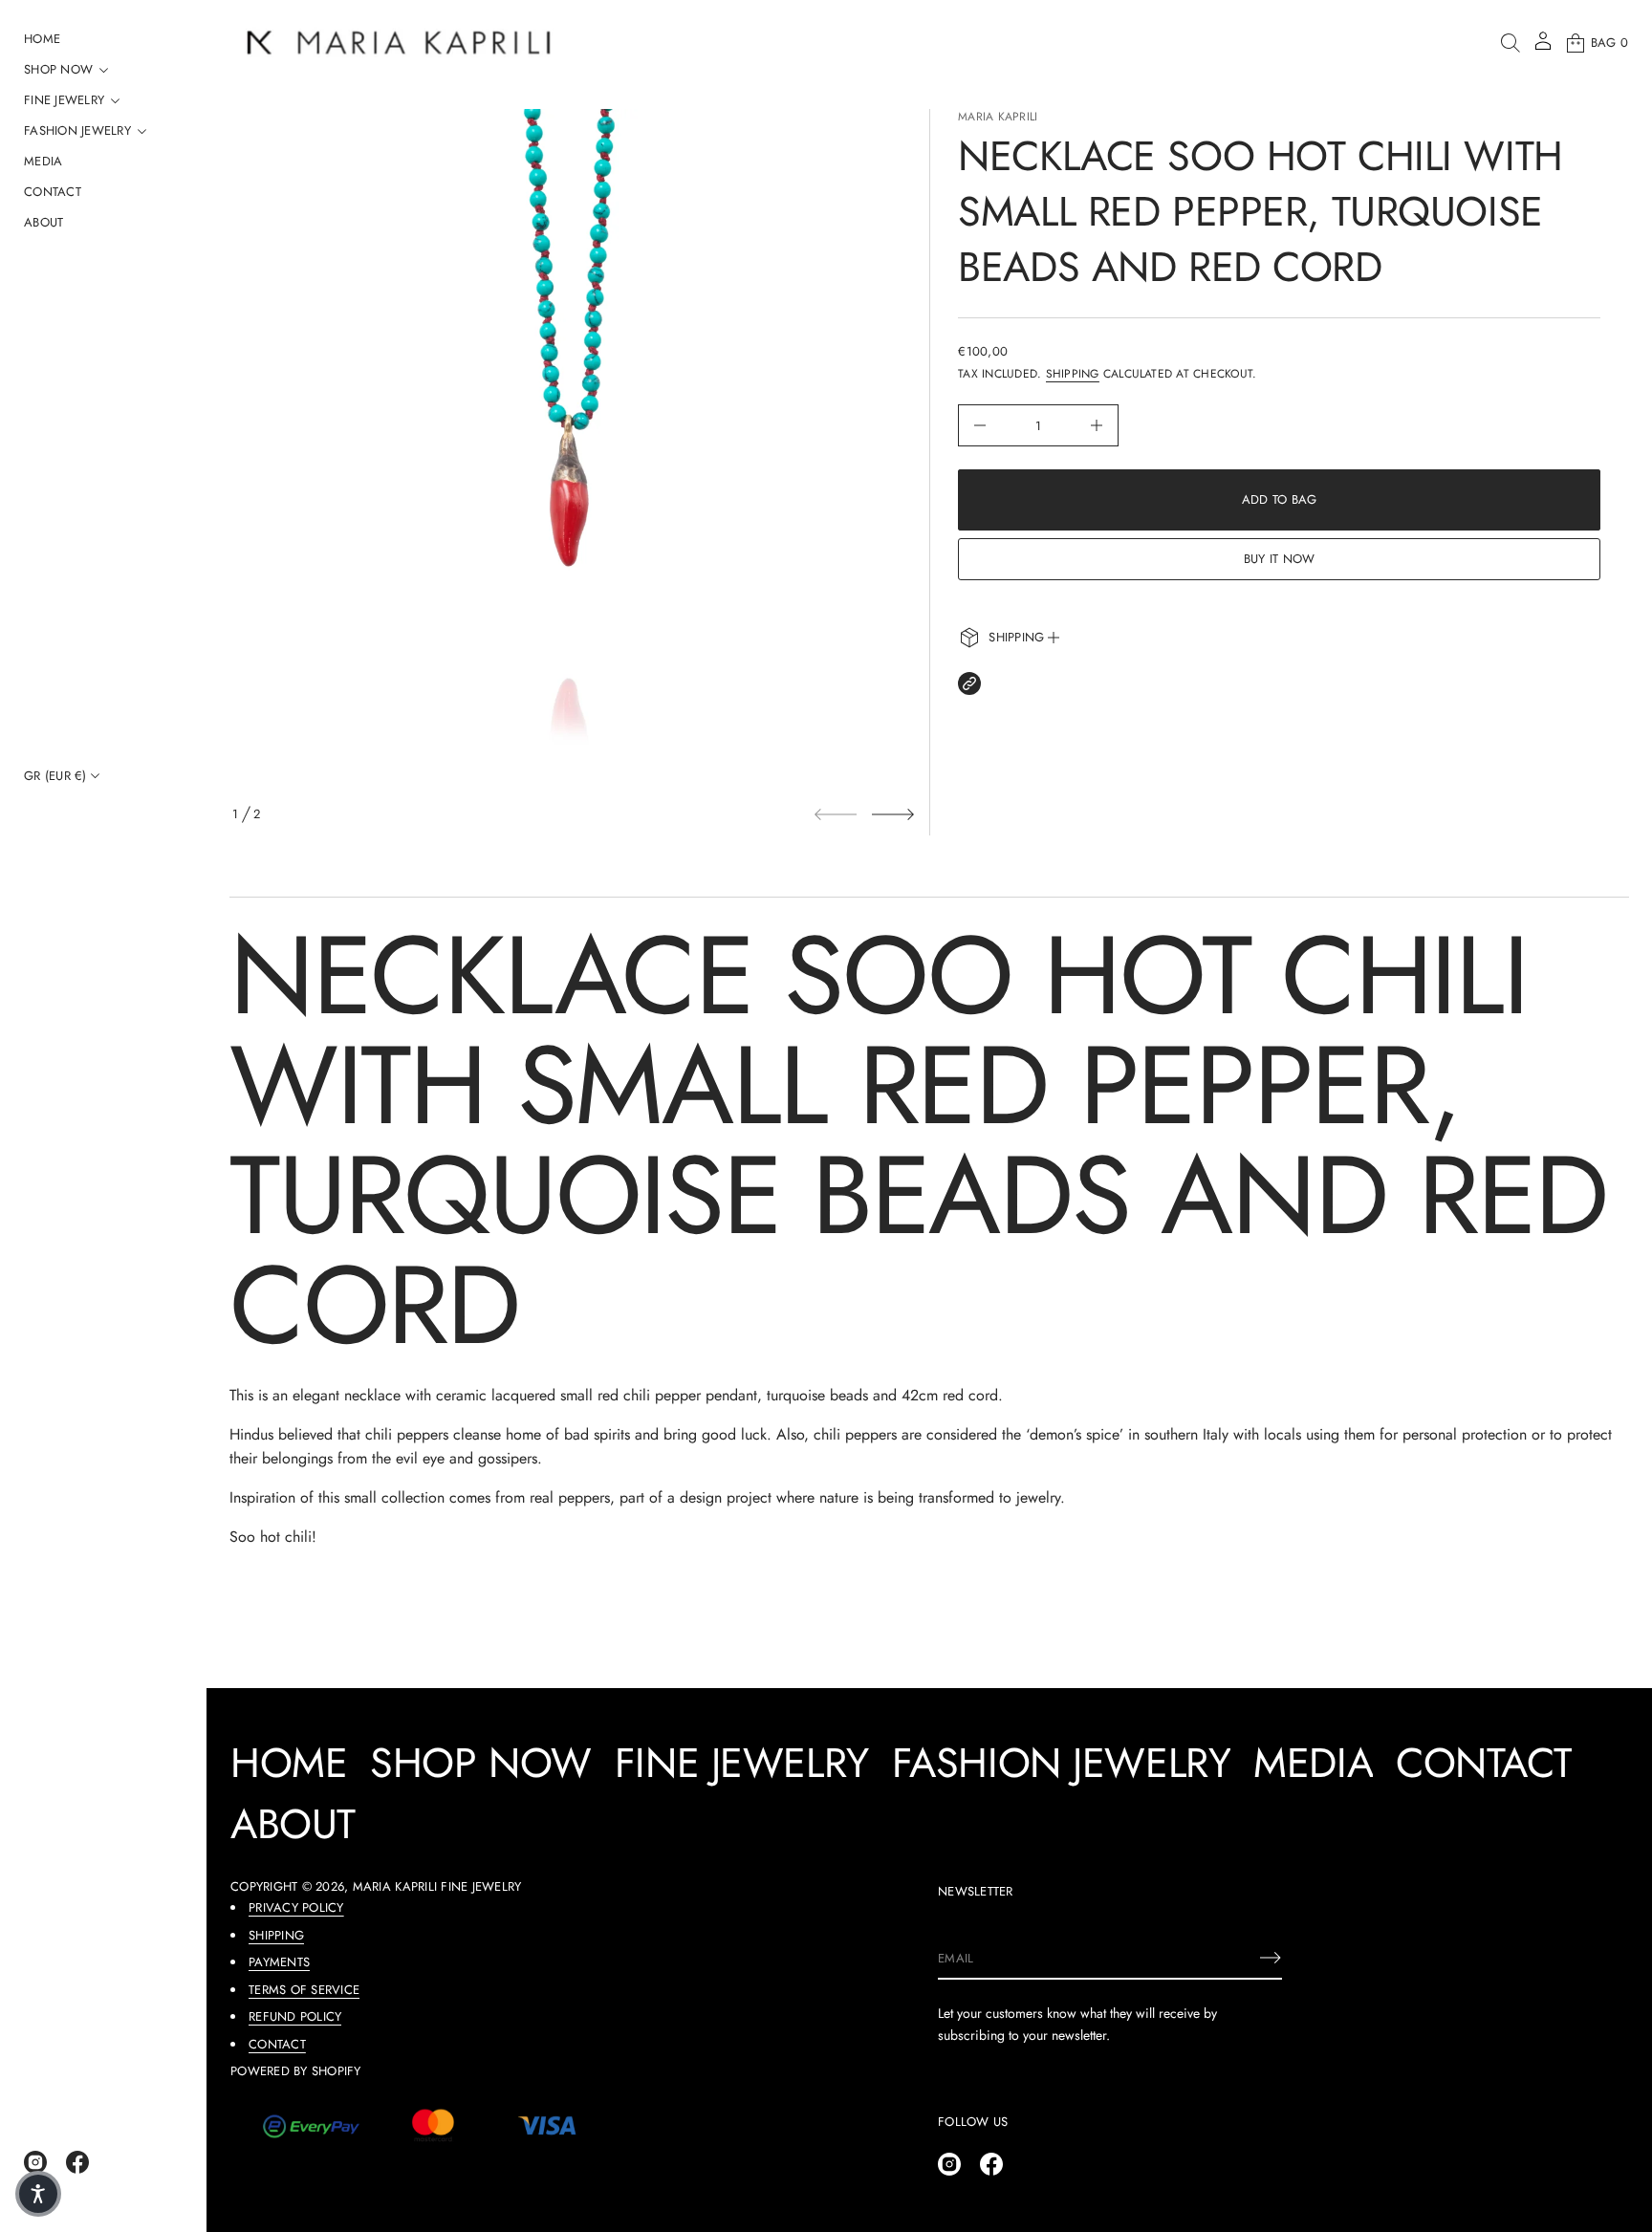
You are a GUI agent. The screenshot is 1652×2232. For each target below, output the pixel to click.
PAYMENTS (279, 1962)
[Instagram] (35, 2162)
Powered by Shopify (296, 2071)
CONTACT (277, 2044)
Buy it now (1280, 559)
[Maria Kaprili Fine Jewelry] (399, 43)
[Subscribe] (1271, 1958)
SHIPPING (276, 1935)
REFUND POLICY (295, 2016)
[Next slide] (893, 814)
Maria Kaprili (998, 117)
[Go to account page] (1543, 47)
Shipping (1073, 374)
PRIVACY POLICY (296, 1907)
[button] (1511, 43)
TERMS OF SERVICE (304, 1990)
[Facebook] (77, 2162)
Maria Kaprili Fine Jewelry (437, 1886)
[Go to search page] (1511, 43)
